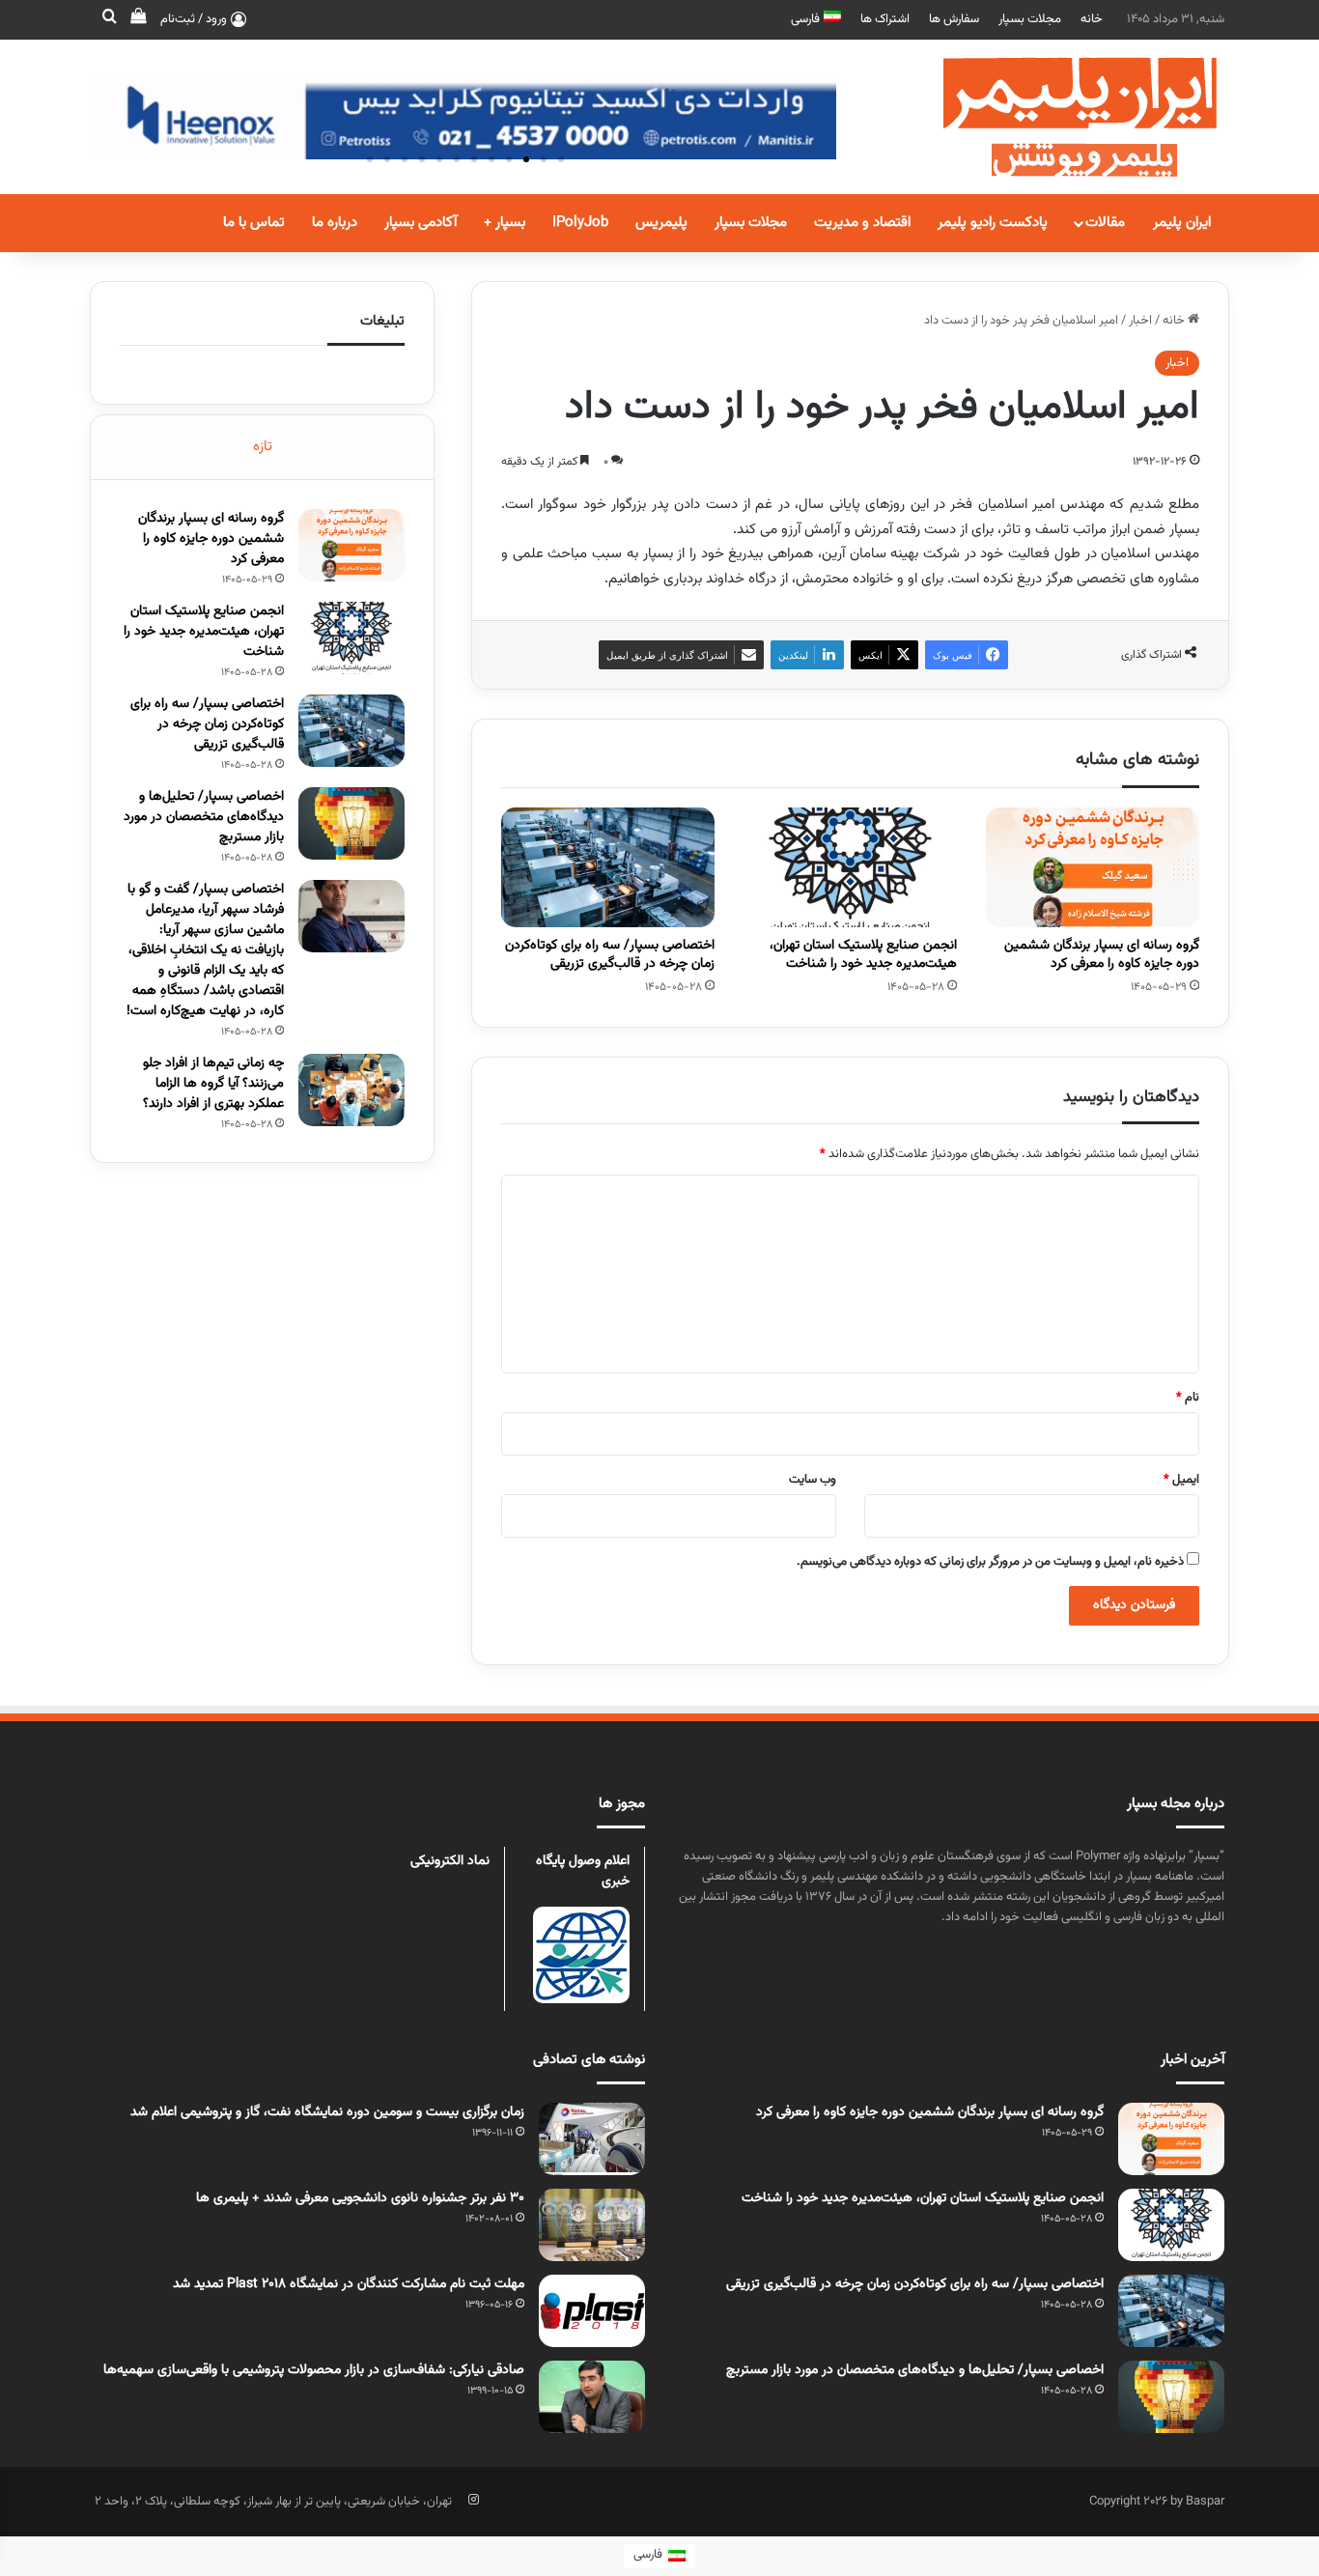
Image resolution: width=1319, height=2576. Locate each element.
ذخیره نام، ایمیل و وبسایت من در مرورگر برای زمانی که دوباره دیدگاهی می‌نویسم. (990, 1562)
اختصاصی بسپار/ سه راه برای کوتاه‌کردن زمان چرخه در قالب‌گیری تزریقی (610, 955)
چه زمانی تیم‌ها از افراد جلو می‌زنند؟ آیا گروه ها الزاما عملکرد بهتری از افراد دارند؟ (213, 1084)
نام (1188, 1398)
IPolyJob (580, 223)
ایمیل (1181, 1480)
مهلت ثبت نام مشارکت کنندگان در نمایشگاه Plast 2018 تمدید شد (349, 2284)
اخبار (1140, 321)
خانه (1092, 19)
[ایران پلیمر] (1055, 117)
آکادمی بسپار (421, 223)
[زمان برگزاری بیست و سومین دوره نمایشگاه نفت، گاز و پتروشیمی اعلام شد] (592, 2139)
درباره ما (335, 223)
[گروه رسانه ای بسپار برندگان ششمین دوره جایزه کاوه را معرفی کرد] (1093, 868)
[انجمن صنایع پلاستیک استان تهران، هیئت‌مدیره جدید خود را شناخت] (850, 868)
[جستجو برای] (109, 19)
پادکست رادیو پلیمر (993, 223)
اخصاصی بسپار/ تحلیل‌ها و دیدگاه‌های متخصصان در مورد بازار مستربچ (204, 817)
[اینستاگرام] (473, 2500)
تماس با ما (254, 223)
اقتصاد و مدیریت (862, 223)
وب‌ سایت (813, 1480)
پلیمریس (661, 223)
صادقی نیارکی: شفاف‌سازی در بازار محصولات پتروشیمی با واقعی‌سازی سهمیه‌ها (314, 2370)
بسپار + (505, 223)
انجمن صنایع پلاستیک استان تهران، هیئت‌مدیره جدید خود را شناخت (863, 955)
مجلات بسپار (1030, 19)
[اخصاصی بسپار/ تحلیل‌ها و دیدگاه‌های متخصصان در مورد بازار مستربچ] (351, 823)
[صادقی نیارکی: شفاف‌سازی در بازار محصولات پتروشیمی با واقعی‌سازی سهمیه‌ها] (592, 2397)
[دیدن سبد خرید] (138, 19)
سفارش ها (954, 19)
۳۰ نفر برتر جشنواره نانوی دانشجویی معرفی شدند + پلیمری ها (360, 2198)
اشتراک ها (885, 19)
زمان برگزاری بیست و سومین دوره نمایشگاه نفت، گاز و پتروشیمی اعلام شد (327, 2112)
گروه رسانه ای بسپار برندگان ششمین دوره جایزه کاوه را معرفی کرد (1102, 955)
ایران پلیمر (1182, 223)
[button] (561, 159)
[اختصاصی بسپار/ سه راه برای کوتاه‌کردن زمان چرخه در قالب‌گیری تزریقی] (608, 868)
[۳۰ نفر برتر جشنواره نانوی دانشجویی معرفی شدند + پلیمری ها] (592, 2225)
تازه (263, 447)
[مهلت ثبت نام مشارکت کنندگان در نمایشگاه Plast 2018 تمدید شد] (592, 2311)
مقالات (1105, 223)
